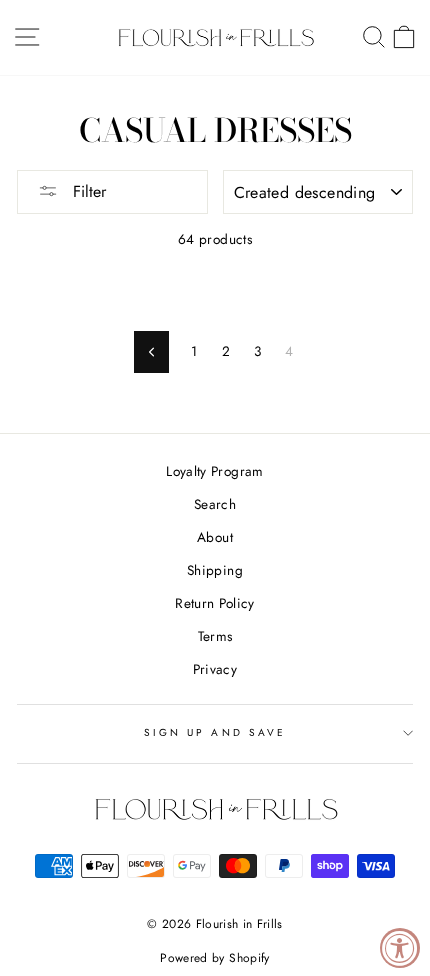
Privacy (215, 669)
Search (215, 504)
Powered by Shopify (214, 958)
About (215, 537)
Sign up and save (215, 732)
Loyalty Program (214, 471)
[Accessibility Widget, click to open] (400, 948)
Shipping (215, 570)
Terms (215, 636)
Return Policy (214, 603)
